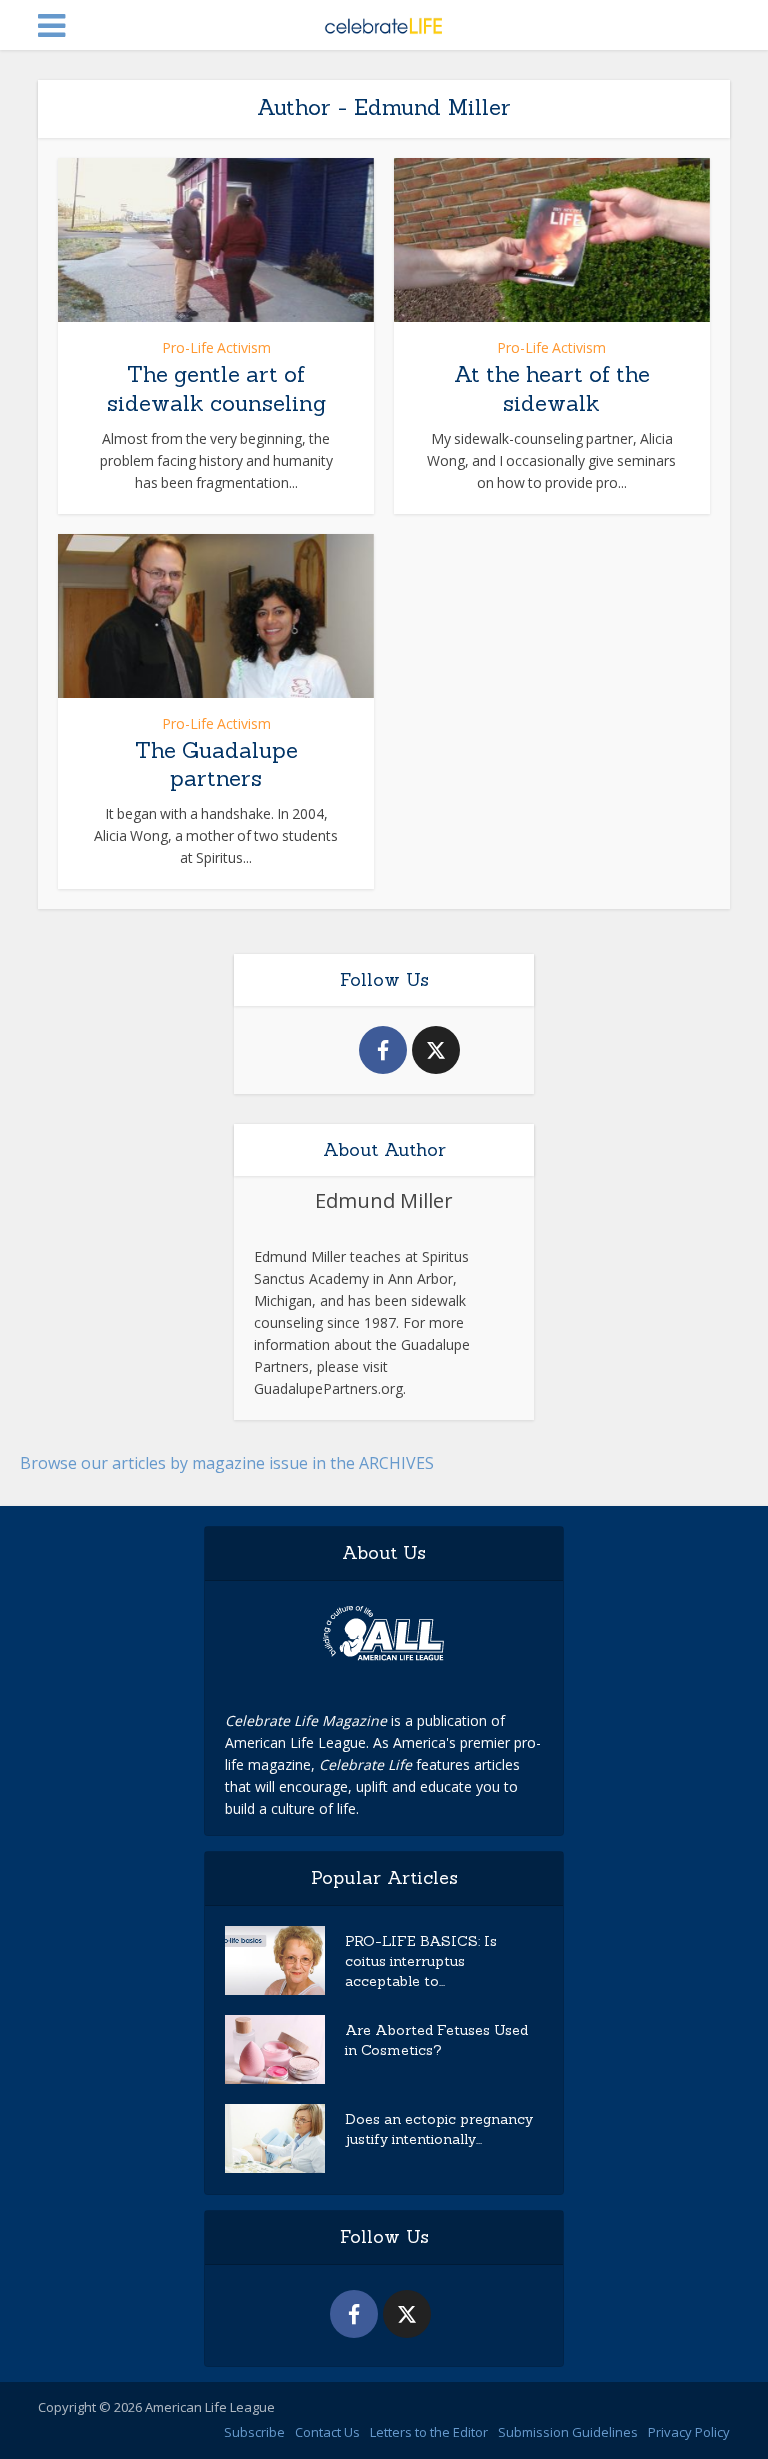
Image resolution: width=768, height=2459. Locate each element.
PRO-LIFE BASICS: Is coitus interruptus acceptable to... (421, 1961)
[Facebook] (383, 1050)
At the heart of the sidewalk (552, 388)
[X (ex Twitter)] (436, 1050)
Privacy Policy (689, 2432)
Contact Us (327, 2432)
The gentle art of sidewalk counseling (216, 388)
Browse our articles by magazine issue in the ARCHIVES (227, 1463)
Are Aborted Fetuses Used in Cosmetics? (436, 2040)
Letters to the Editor (429, 2432)
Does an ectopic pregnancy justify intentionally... (439, 2129)
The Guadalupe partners (216, 764)
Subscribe (254, 2432)
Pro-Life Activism (216, 348)
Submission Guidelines (568, 2432)
